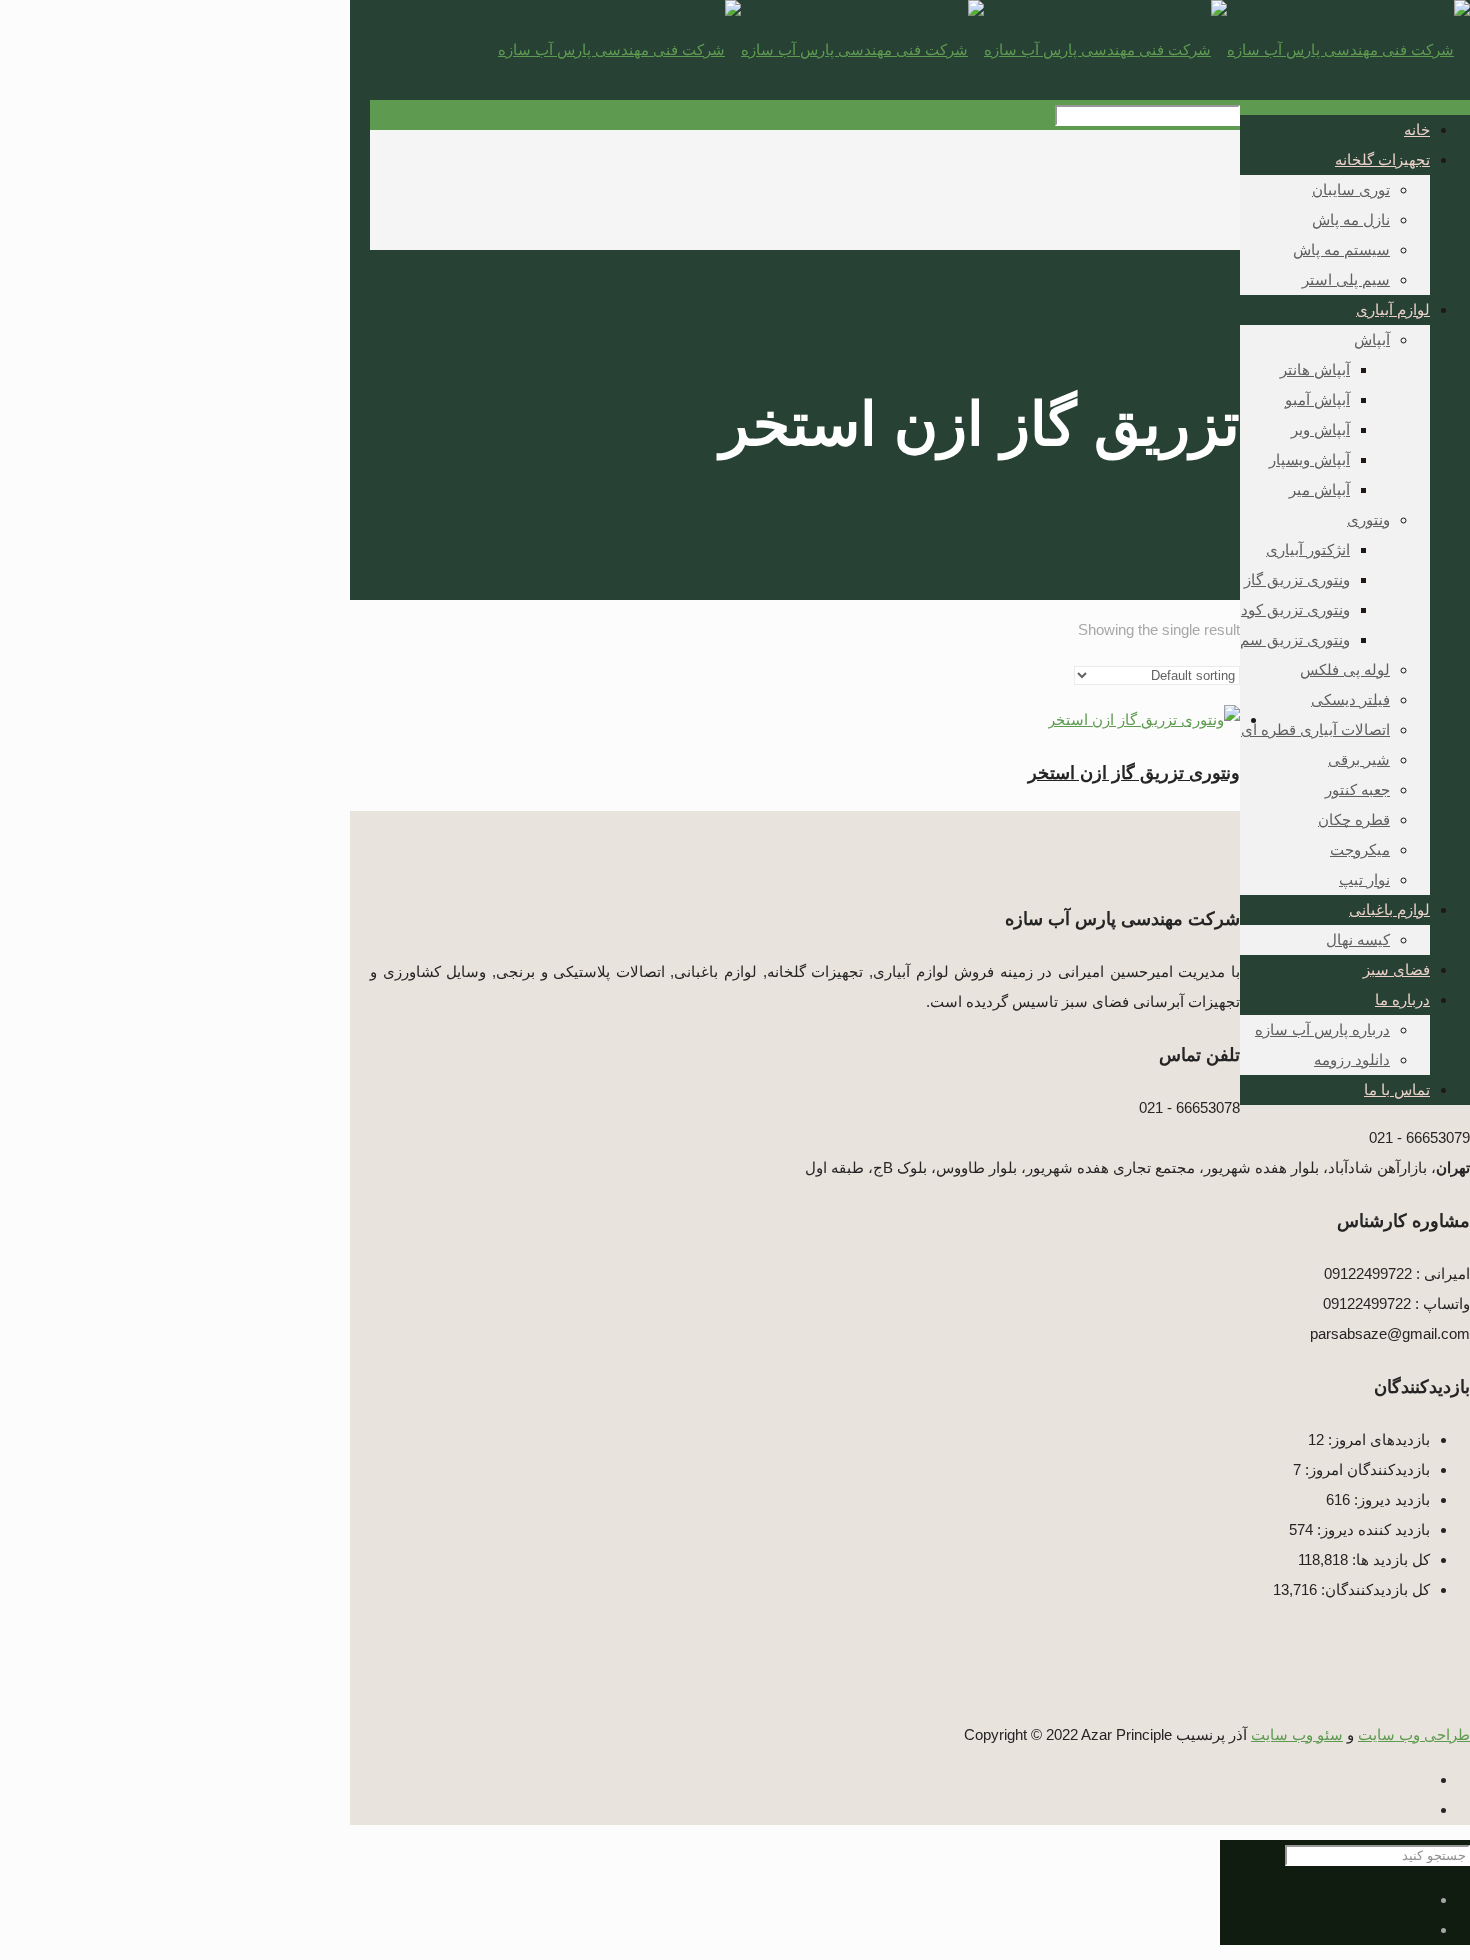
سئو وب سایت (1297, 1735)
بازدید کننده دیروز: (1371, 1529)
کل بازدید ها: (1389, 1559)
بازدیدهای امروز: (1377, 1439)
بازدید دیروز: (1390, 1499)
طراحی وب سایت (1414, 1735)
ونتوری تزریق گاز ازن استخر (1134, 773)
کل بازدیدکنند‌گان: (1373, 1589)
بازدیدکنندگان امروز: (1365, 1469)
